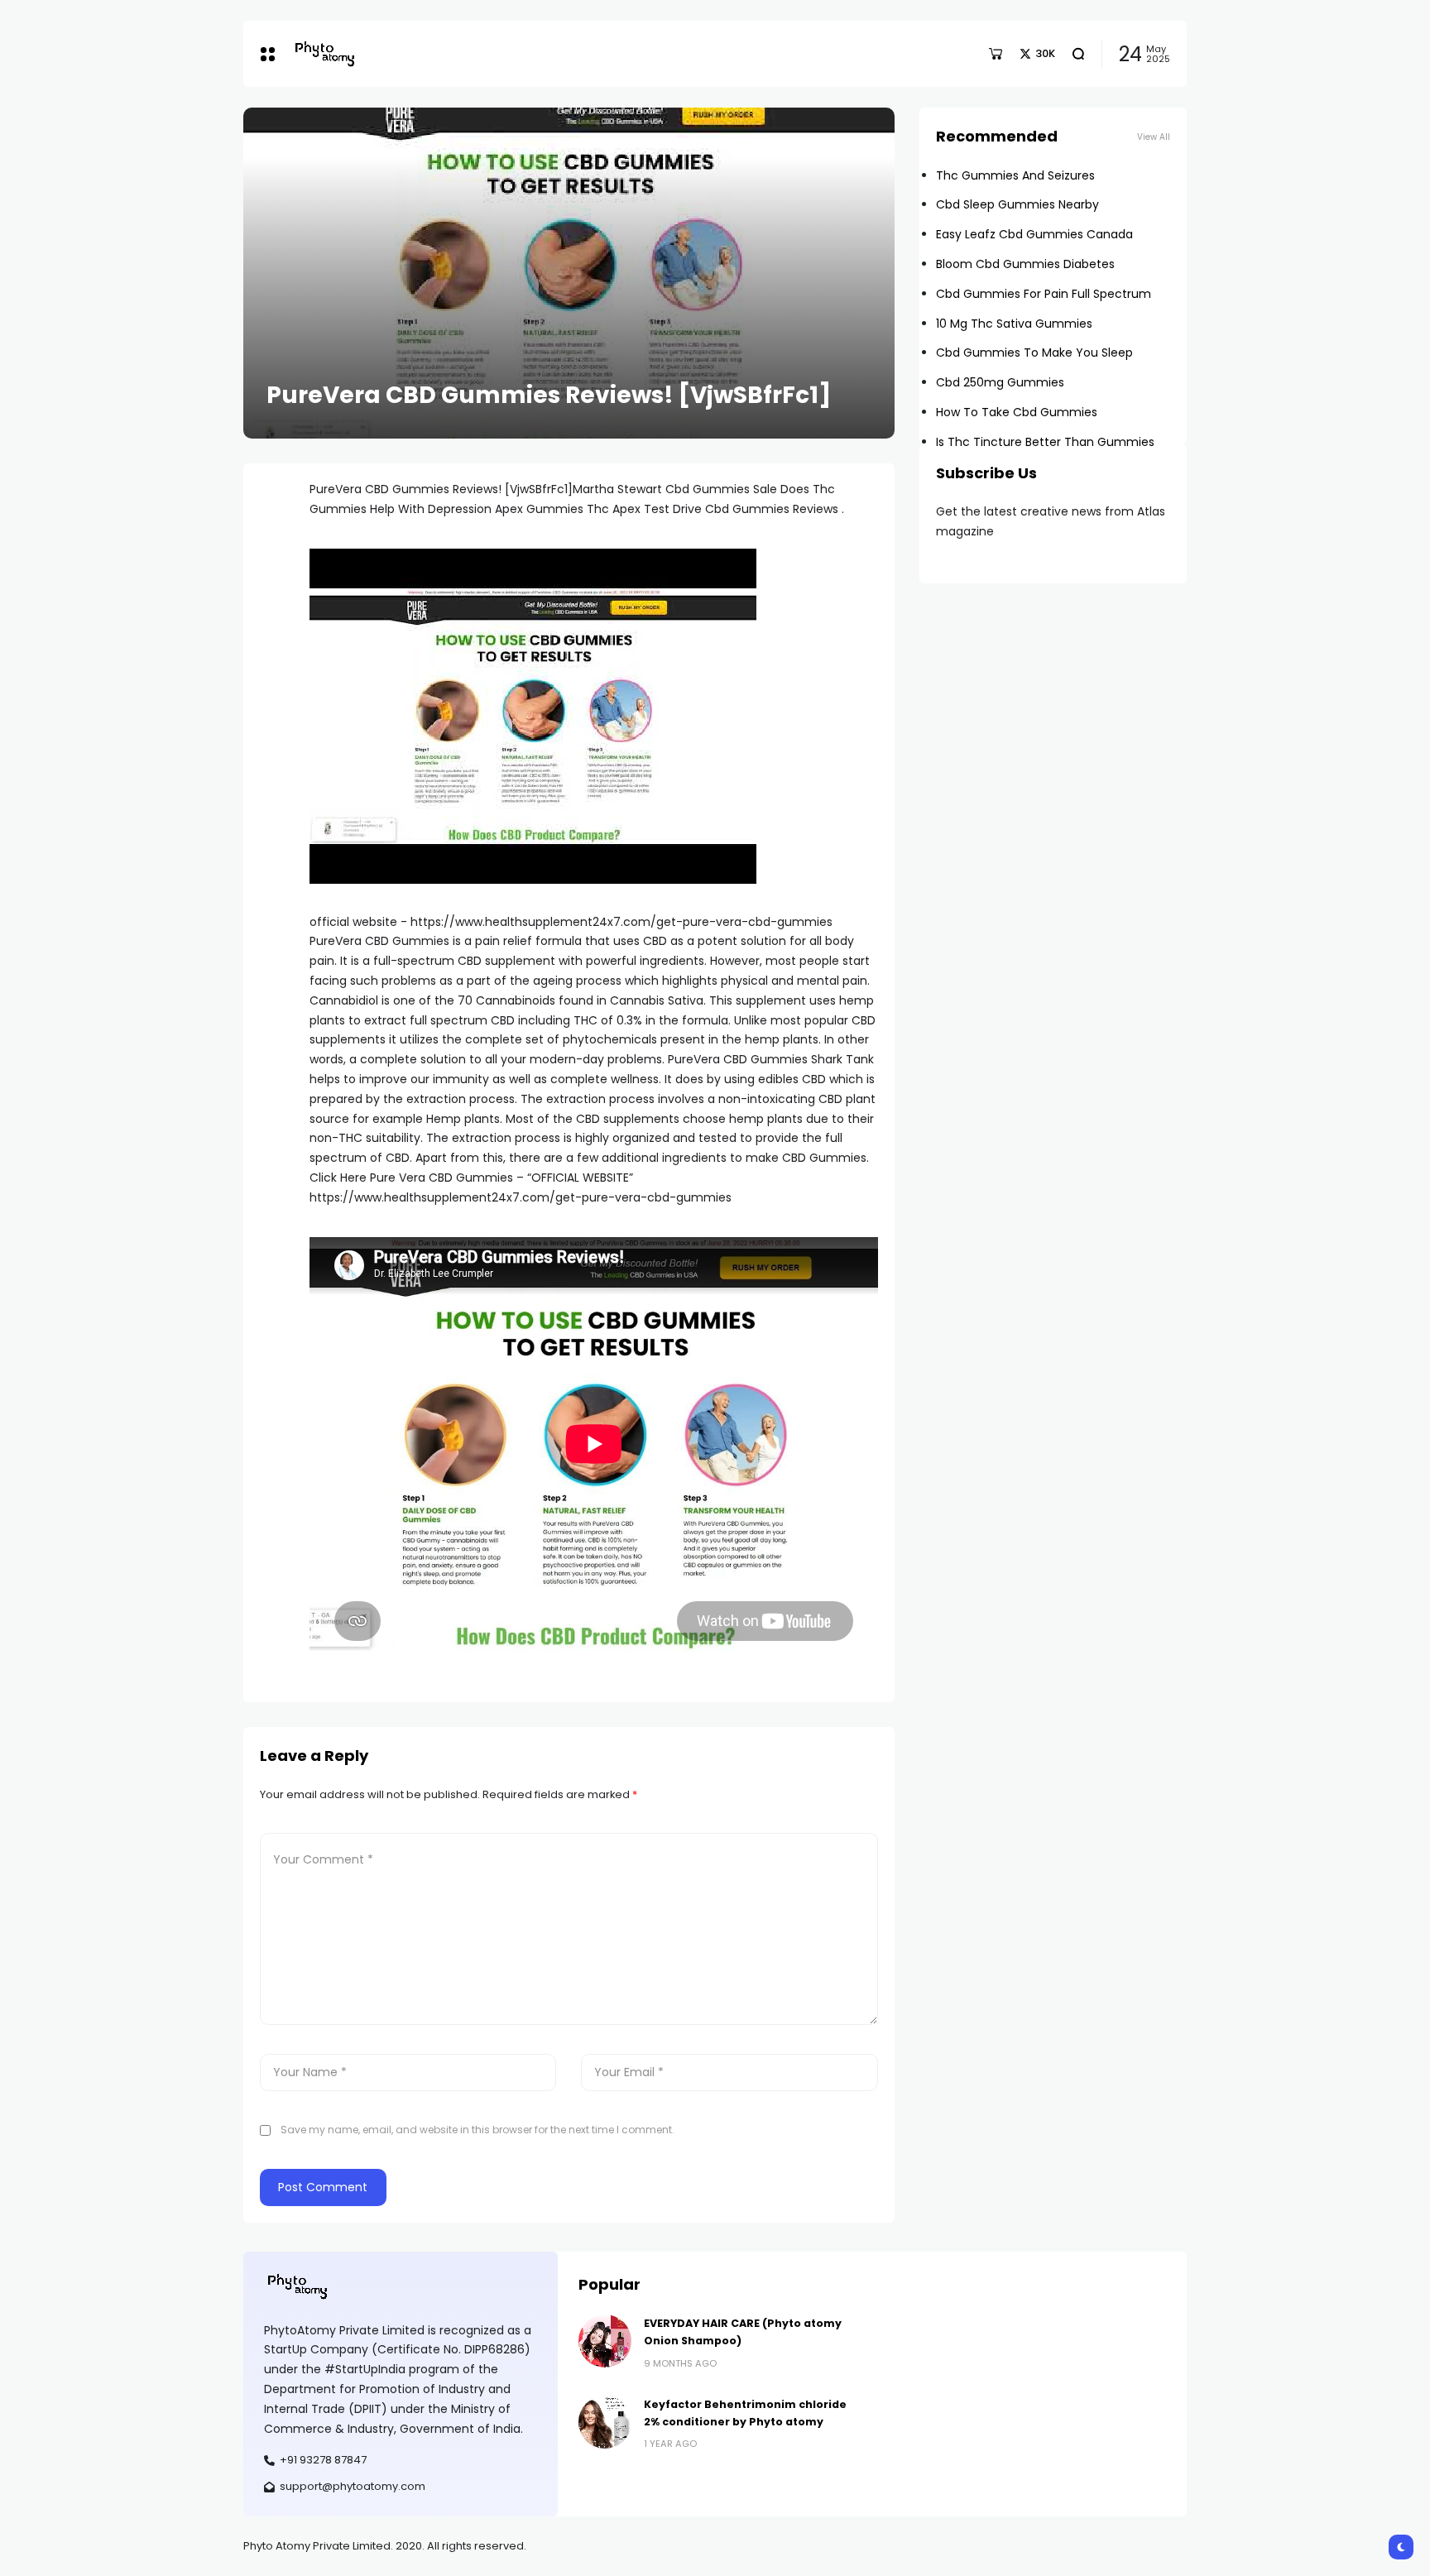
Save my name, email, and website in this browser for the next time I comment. (477, 2130)
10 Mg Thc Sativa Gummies (1014, 324)
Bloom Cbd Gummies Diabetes (1025, 264)
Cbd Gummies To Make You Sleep (1034, 353)
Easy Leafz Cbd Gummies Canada (1034, 234)
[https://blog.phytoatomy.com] (324, 53)
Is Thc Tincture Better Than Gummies (1045, 442)
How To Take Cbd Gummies (1017, 412)
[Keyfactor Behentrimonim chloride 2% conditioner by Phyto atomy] (605, 2422)
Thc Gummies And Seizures (1015, 175)
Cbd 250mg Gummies (1000, 382)
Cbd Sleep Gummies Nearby (1017, 204)
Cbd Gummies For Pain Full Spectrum (1044, 294)
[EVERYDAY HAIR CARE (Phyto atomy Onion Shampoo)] (605, 2341)
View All (1154, 137)
